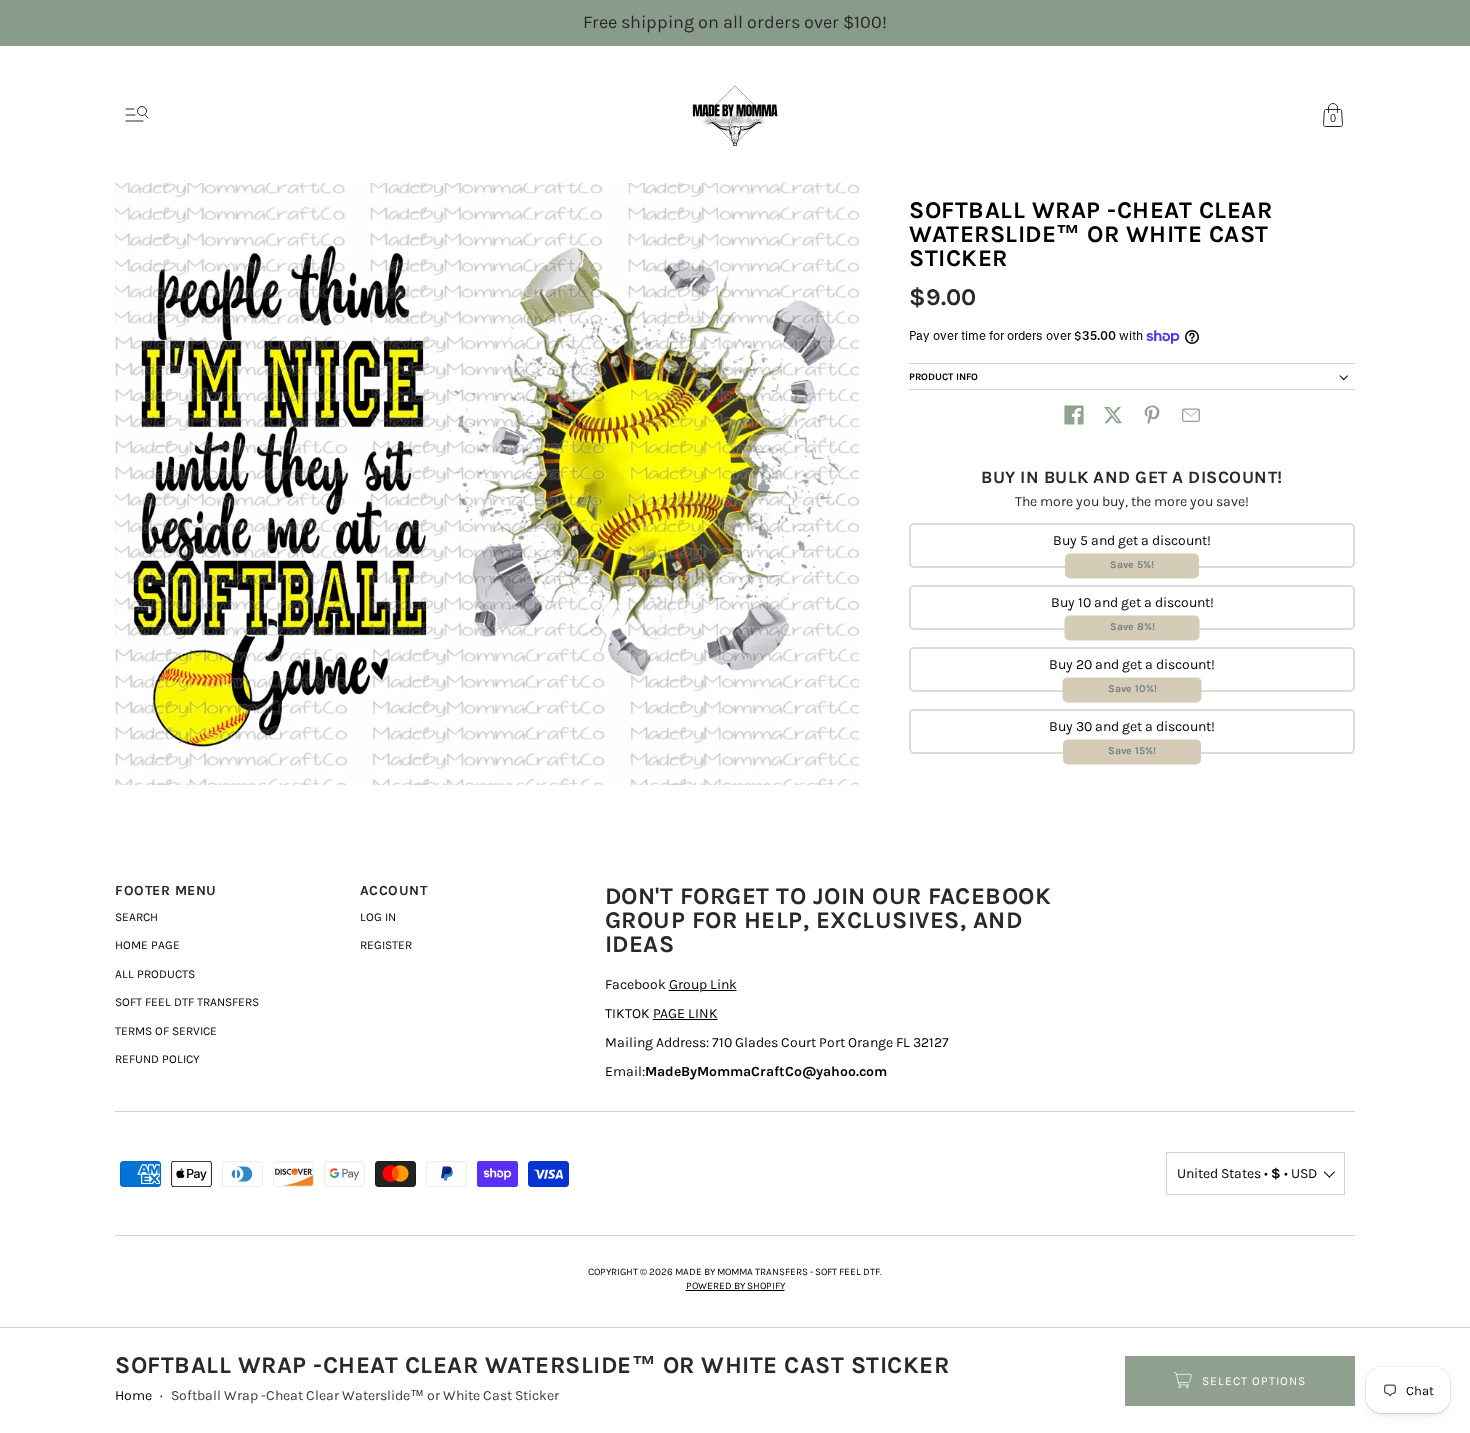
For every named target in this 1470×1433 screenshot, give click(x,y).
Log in (378, 917)
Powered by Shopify (735, 1286)
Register (386, 945)
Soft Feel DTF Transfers (187, 1002)
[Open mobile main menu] (137, 115)
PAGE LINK (685, 1013)
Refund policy (157, 1059)
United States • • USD (1247, 1173)
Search (136, 917)
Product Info (943, 377)
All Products (155, 974)
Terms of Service (166, 1031)
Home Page (147, 945)
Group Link (703, 984)
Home (133, 1395)
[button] (1074, 415)
